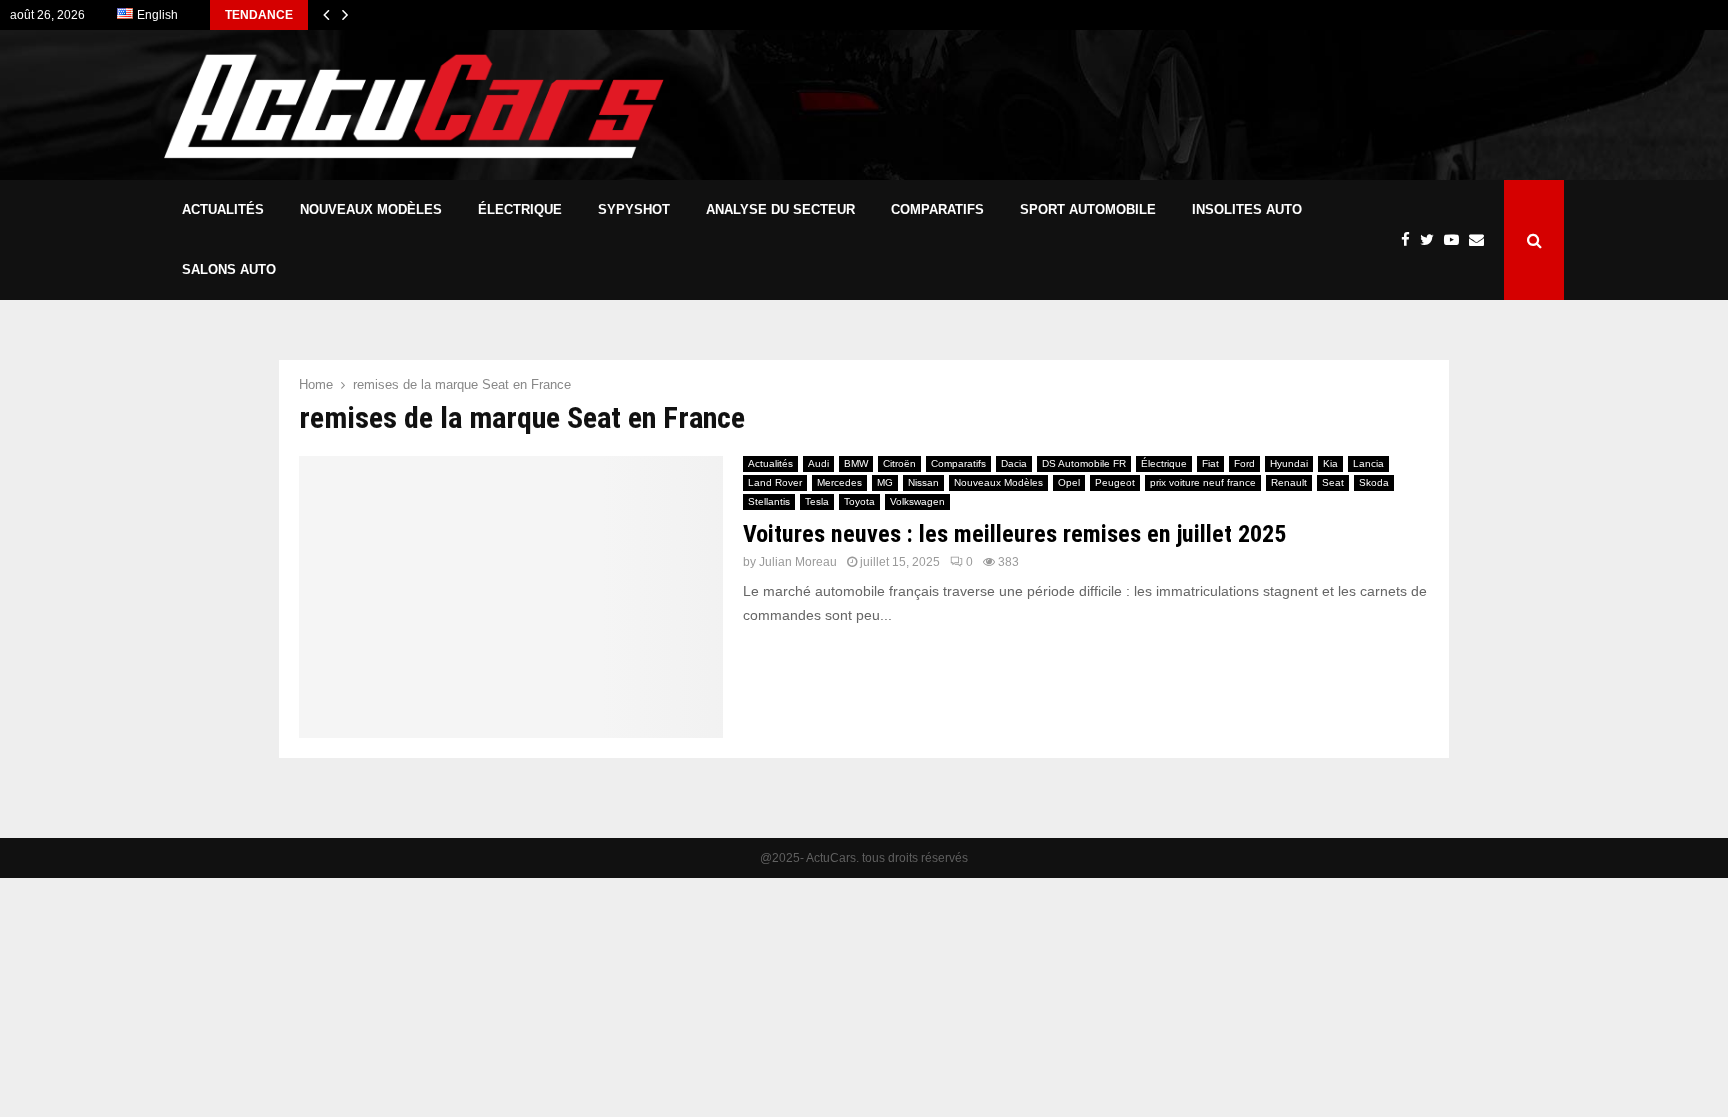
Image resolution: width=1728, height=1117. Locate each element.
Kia (1330, 463)
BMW (856, 463)
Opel (1069, 482)
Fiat (1210, 463)
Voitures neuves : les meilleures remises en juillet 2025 (1014, 534)
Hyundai (1289, 463)
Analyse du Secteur (780, 209)
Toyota (859, 501)
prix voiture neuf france (1203, 482)
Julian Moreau (798, 562)
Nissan (923, 482)
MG (885, 482)
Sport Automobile (1088, 209)
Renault (1289, 482)
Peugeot (1115, 482)
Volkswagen (917, 501)
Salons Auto (229, 269)
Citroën (899, 463)
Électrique (520, 209)
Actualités (223, 209)
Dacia (1014, 463)
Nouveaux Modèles (371, 209)
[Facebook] (1410, 240)
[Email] (1481, 240)
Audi (818, 463)
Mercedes (839, 482)
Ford (1244, 463)
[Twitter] (1432, 240)
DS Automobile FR (1084, 463)
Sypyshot (634, 209)
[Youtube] (1456, 240)
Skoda (1374, 482)
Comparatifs (937, 209)
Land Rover (775, 482)
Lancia (1368, 463)
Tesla (817, 501)
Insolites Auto (1247, 209)
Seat (1333, 482)
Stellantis (769, 501)
